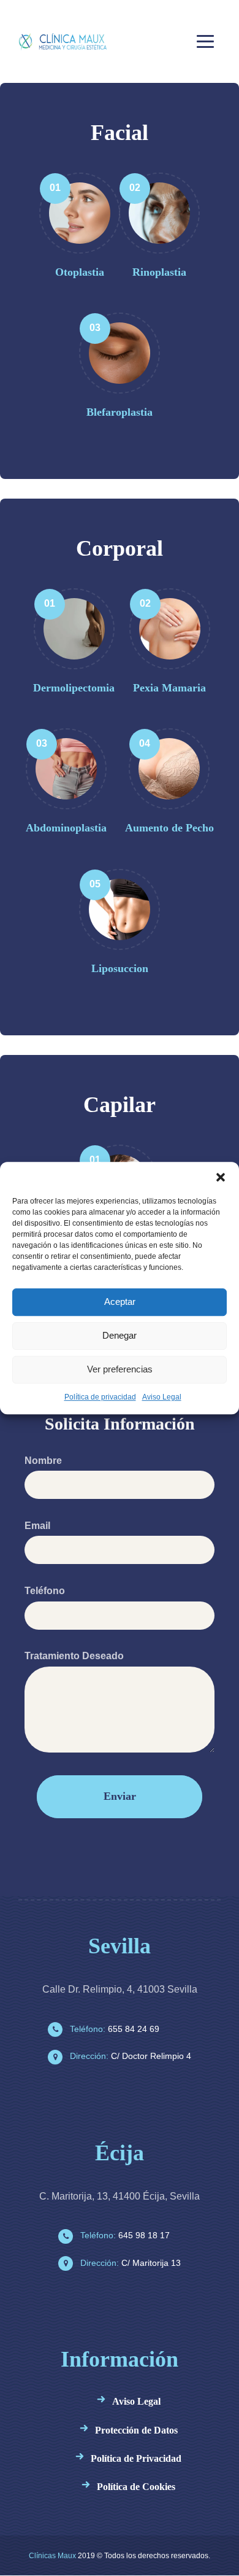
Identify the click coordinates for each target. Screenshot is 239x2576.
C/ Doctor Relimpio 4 (129, 2056)
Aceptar (120, 1302)
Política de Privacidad (136, 2458)
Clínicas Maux (52, 2556)
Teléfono (45, 1591)
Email (37, 1526)
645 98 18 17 (124, 2235)
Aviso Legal (162, 1397)
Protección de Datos (136, 2430)
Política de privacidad (100, 1397)
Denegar (120, 1335)
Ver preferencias (120, 1369)
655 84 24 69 (113, 2029)
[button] (221, 1177)
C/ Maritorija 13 (129, 2263)
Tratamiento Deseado (74, 1656)
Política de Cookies (136, 2487)
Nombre (43, 1461)
